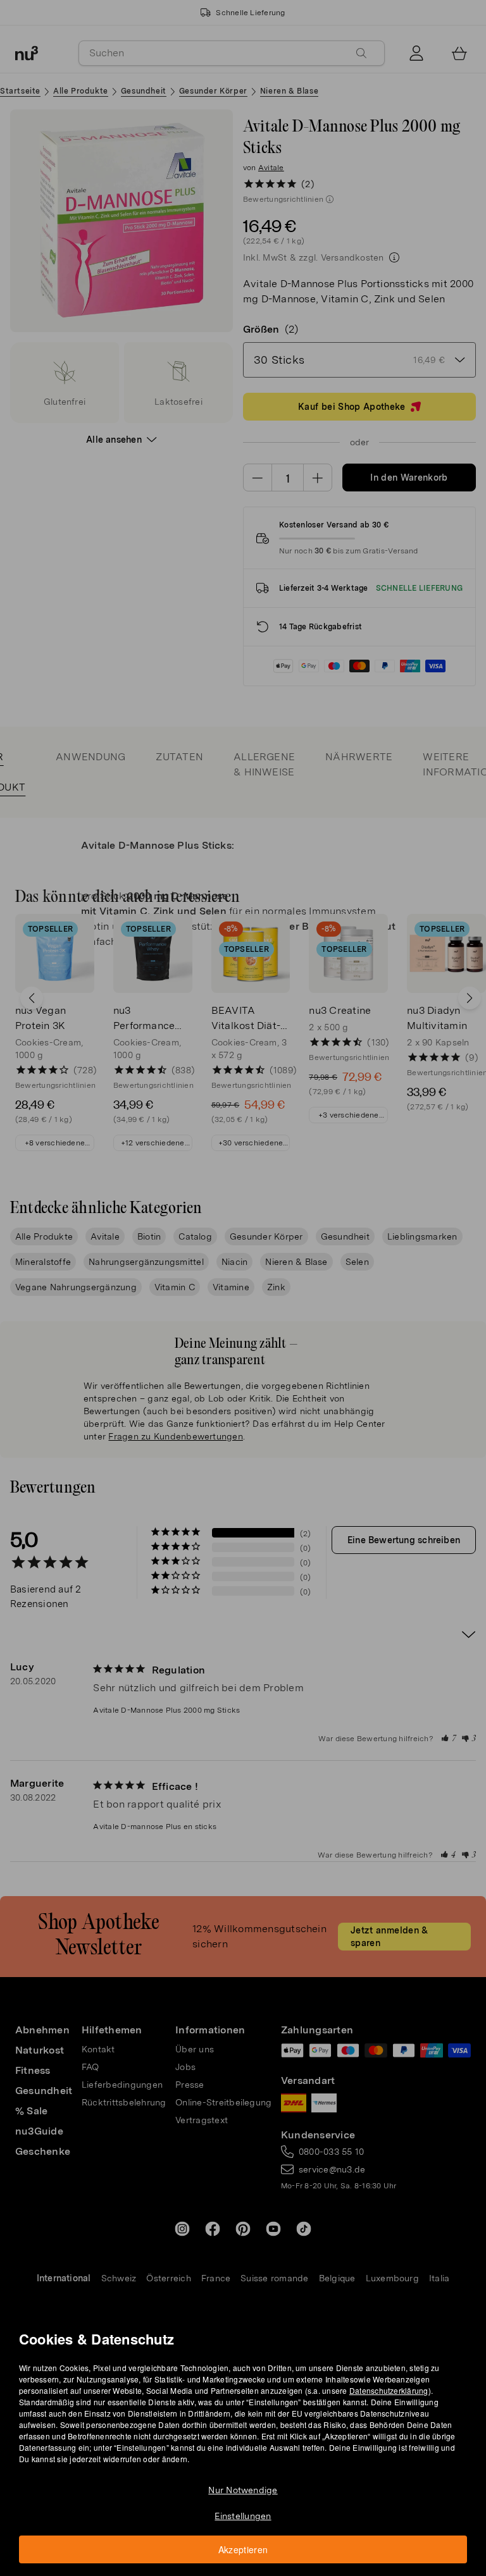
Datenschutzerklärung (389, 2390)
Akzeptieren (243, 2549)
